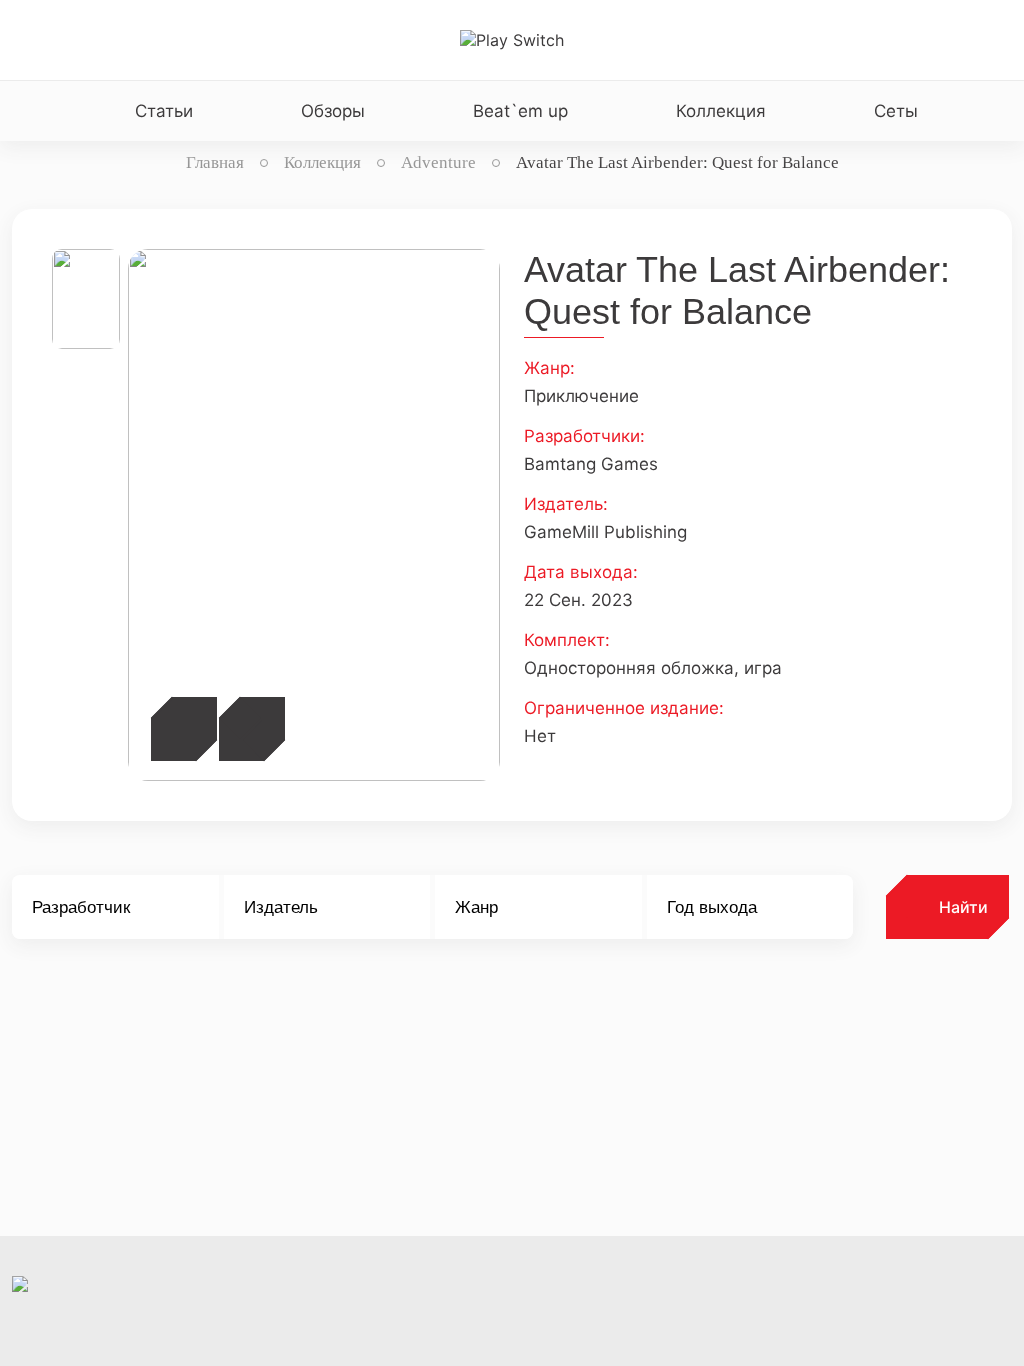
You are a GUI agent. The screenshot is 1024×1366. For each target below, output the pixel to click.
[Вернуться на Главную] (512, 40)
